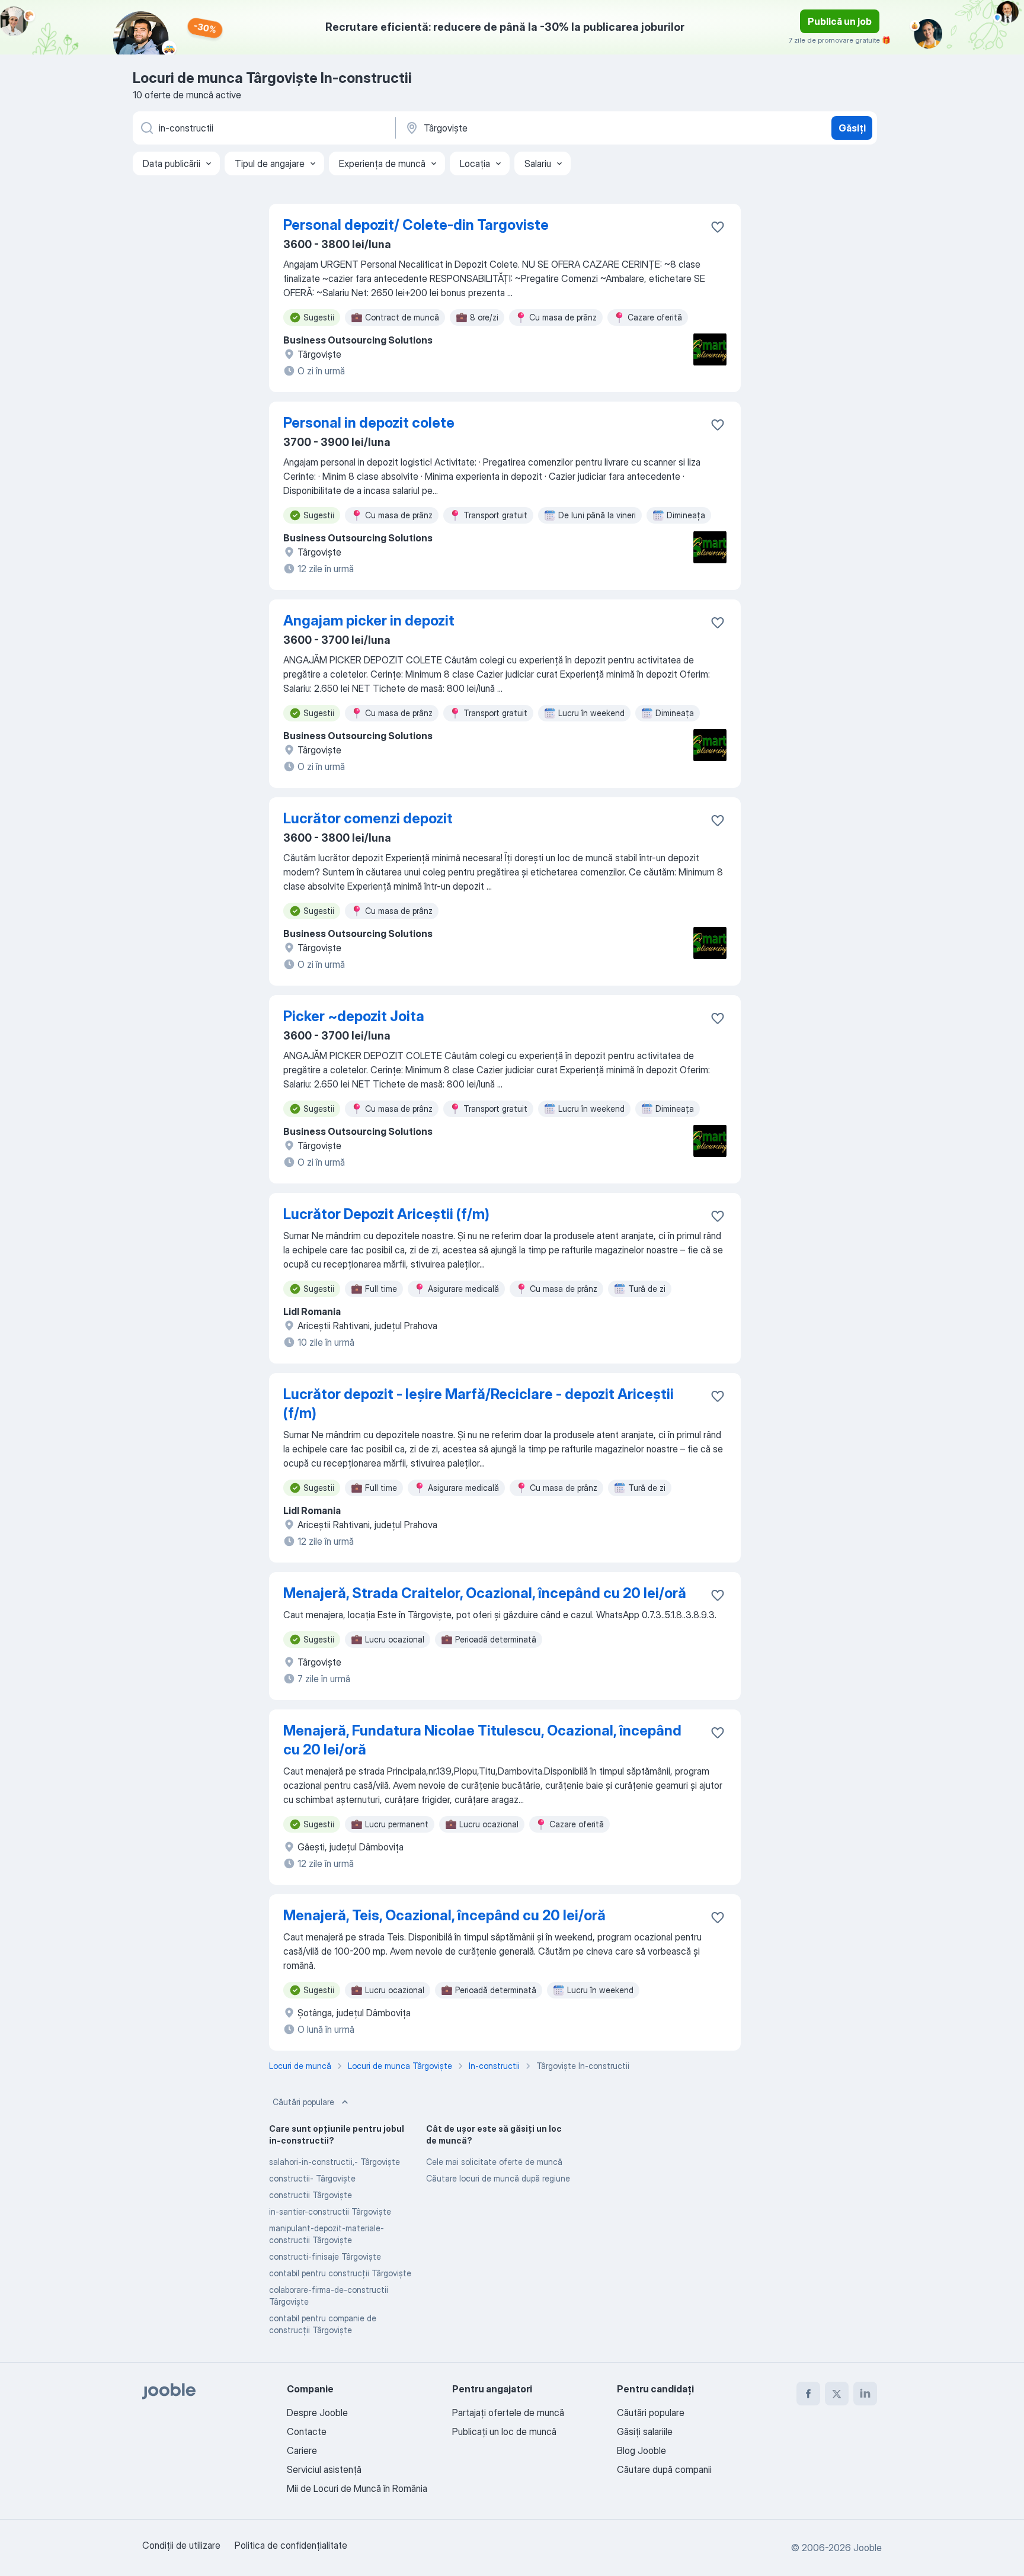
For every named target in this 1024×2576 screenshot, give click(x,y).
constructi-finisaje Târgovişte (325, 2256)
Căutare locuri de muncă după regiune (498, 2178)
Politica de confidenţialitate (291, 2545)
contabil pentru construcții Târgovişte (340, 2273)
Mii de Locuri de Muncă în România (357, 2488)
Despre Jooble (317, 2413)
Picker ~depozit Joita (354, 1016)
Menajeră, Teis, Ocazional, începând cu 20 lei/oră (444, 1915)
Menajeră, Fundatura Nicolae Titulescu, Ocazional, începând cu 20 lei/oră (482, 1740)
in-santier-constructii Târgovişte (330, 2211)
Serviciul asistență (324, 2469)
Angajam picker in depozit (369, 620)
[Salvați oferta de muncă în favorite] (718, 227)
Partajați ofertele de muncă (508, 2413)
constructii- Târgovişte (312, 2178)
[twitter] (837, 2394)
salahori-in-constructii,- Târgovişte (335, 2162)
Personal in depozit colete (369, 423)
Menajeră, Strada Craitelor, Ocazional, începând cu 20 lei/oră (485, 1593)
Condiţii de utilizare (181, 2545)
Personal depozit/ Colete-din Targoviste (416, 225)
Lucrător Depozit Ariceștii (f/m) (386, 1214)
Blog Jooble (641, 2450)
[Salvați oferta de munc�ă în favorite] (718, 425)
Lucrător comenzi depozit (368, 818)
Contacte (307, 2431)
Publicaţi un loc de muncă (504, 2431)
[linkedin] (865, 2394)
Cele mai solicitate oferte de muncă (494, 2162)
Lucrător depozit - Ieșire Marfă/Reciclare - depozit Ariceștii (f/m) (479, 1404)
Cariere (302, 2450)
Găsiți (852, 128)
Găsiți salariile (645, 2431)
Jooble (868, 2548)
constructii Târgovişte (311, 2195)
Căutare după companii (664, 2469)
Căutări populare (303, 2102)
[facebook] (808, 2394)
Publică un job (840, 21)
